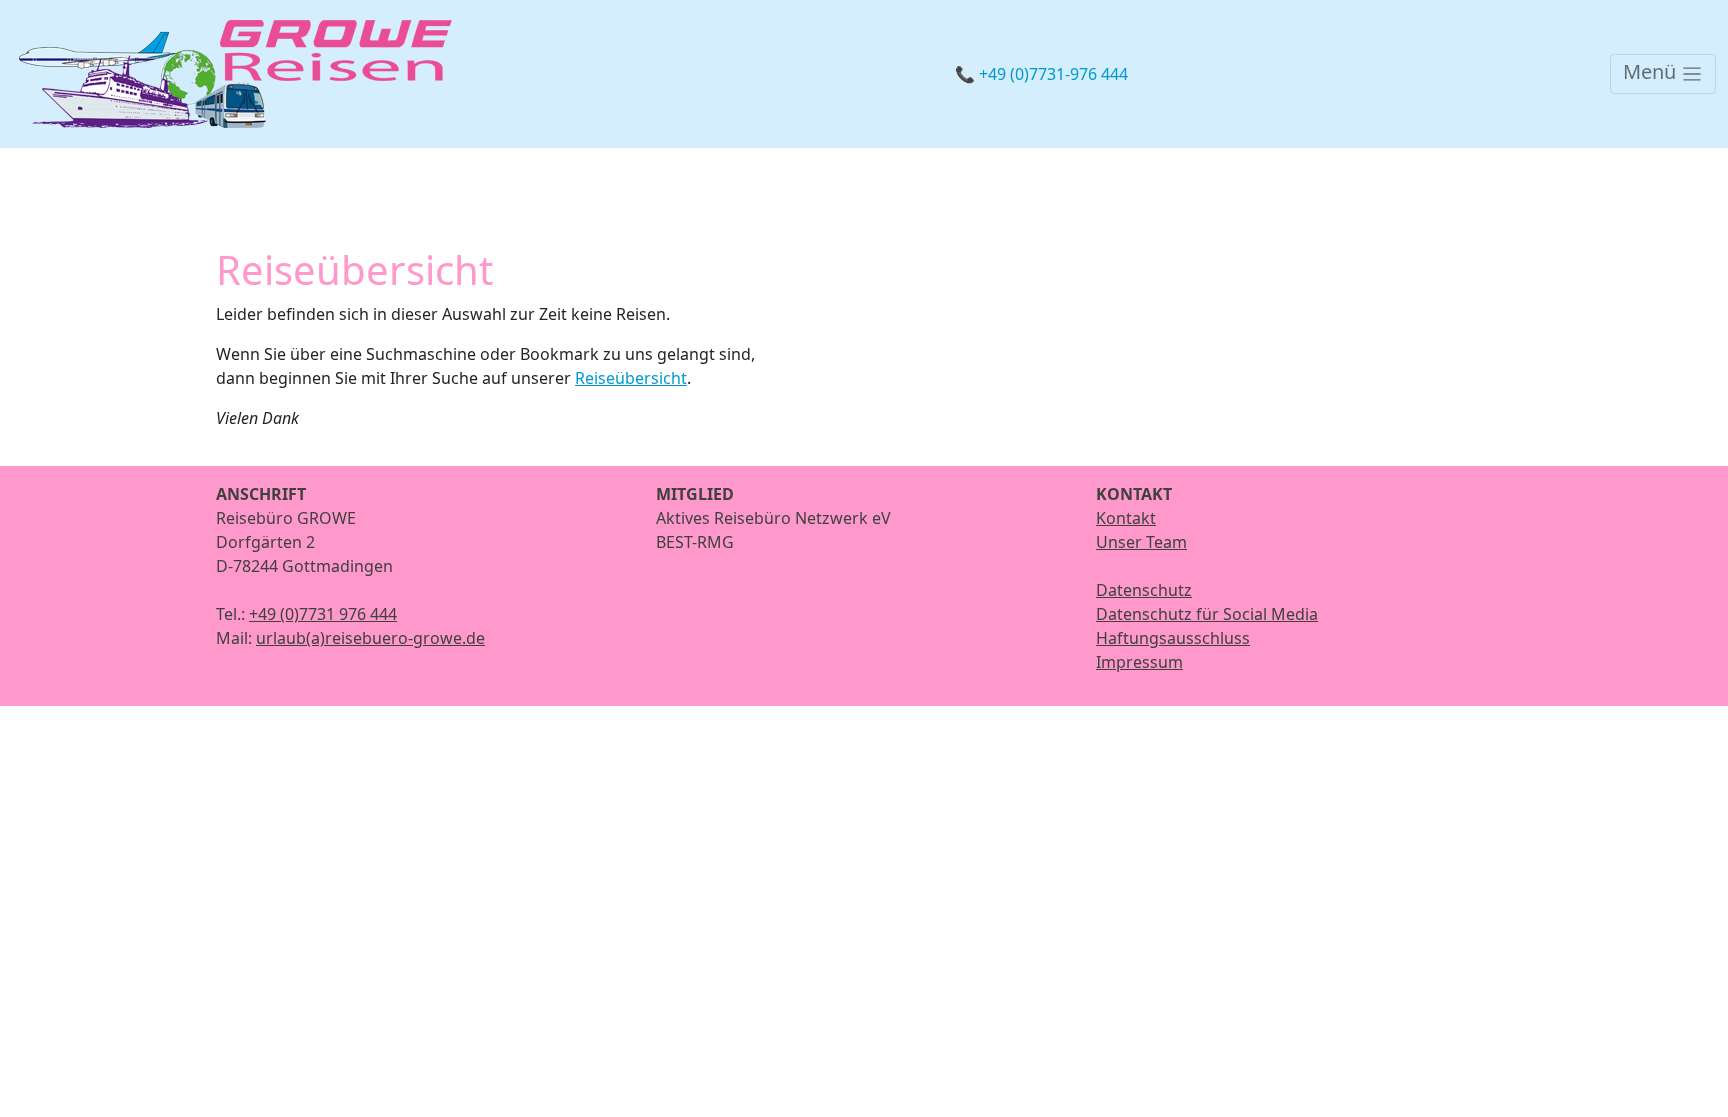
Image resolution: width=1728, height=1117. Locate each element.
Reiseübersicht (631, 378)
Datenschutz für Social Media (1207, 614)
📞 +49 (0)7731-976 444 (1041, 74)
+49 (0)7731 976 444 (323, 614)
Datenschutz (1144, 590)
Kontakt (1126, 518)
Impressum (1139, 662)
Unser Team (1141, 542)
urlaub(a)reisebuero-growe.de (370, 638)
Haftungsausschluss (1173, 638)
